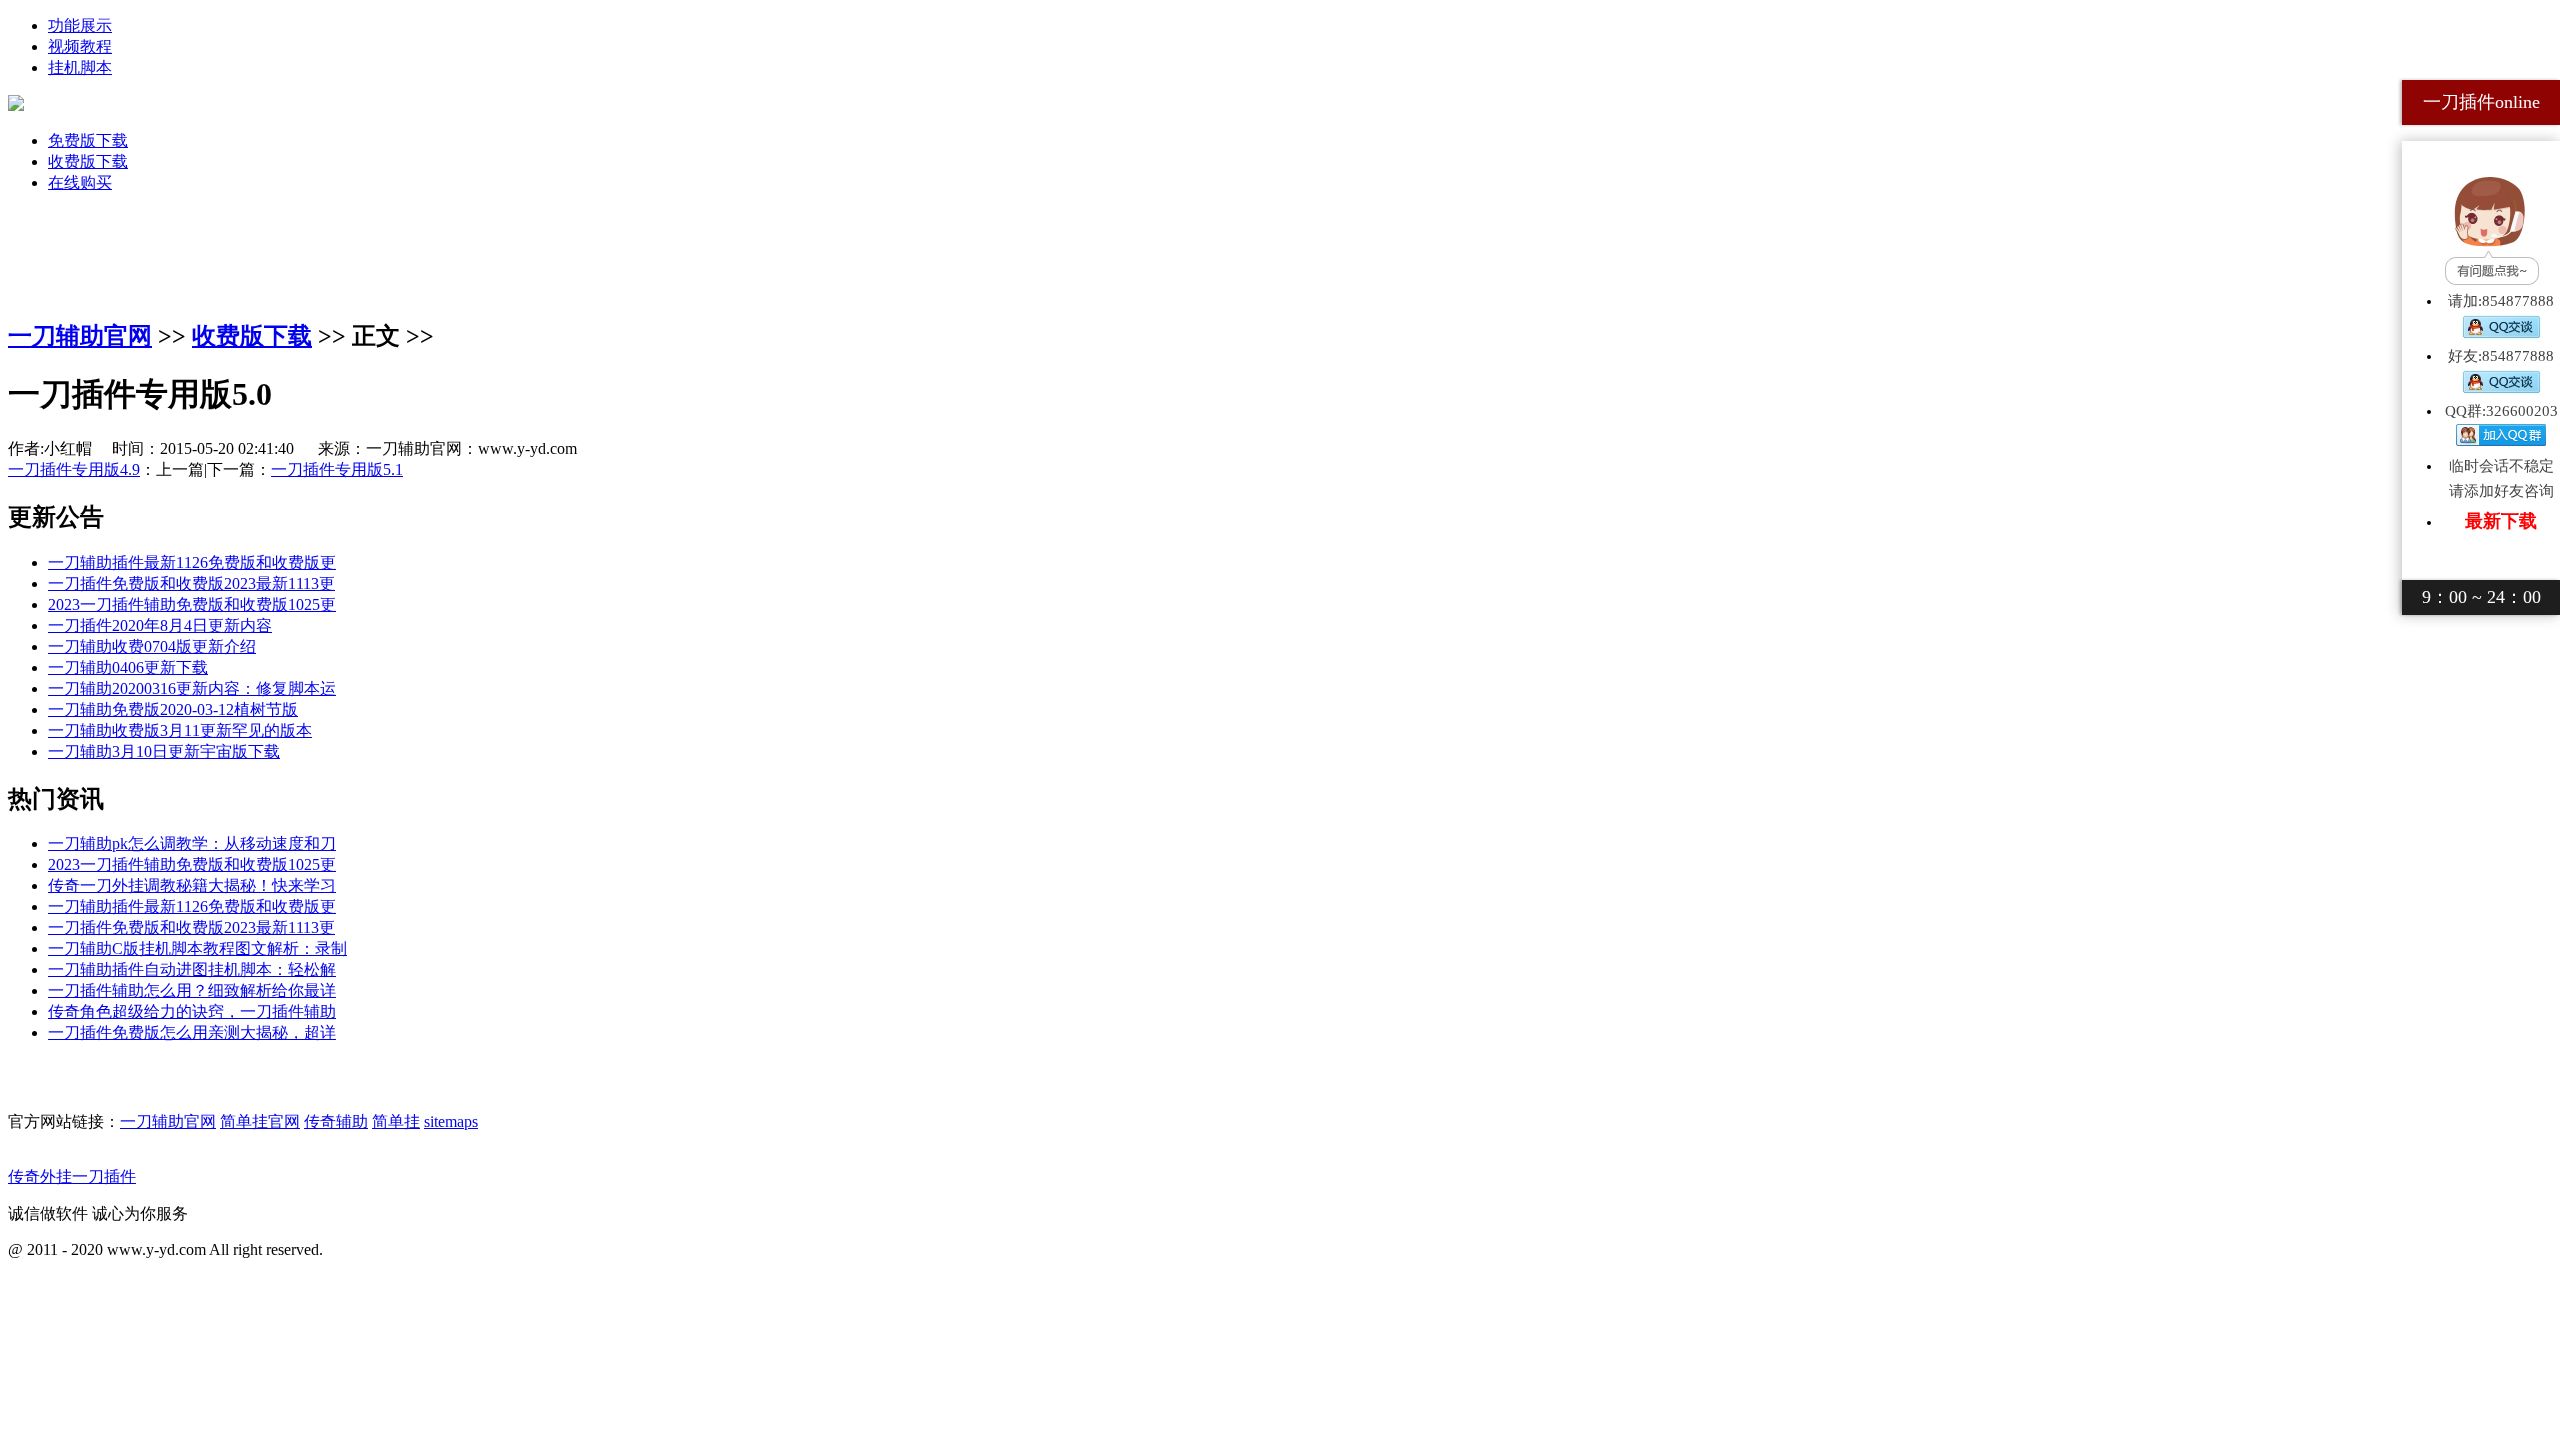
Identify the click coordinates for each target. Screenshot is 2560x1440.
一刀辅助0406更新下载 (128, 667)
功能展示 (80, 25)
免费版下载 (88, 140)
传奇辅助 (336, 1121)
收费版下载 (88, 161)
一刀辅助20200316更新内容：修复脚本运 (192, 688)
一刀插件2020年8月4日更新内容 (160, 625)
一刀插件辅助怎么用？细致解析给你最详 (192, 990)
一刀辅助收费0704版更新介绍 (152, 646)
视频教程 (80, 46)
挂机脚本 (80, 67)
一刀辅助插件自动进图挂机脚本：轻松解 (192, 969)
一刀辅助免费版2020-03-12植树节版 (173, 709)
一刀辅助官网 (80, 336)
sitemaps (451, 1121)
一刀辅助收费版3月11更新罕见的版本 (180, 730)
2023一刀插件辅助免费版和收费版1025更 (192, 604)
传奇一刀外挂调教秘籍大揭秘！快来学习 (192, 885)
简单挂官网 (260, 1121)
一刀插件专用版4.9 (74, 469)
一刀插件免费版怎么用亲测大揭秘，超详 (192, 1032)
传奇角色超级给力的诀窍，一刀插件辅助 (192, 1011)
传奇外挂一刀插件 (72, 1176)
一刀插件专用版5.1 (337, 469)
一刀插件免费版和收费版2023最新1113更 (191, 583)
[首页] (16, 105)
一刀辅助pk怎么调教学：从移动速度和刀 (192, 843)
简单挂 (396, 1121)
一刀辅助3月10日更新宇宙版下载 (164, 751)
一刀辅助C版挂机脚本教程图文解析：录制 (197, 948)
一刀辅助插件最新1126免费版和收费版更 (192, 562)
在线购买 (80, 182)
